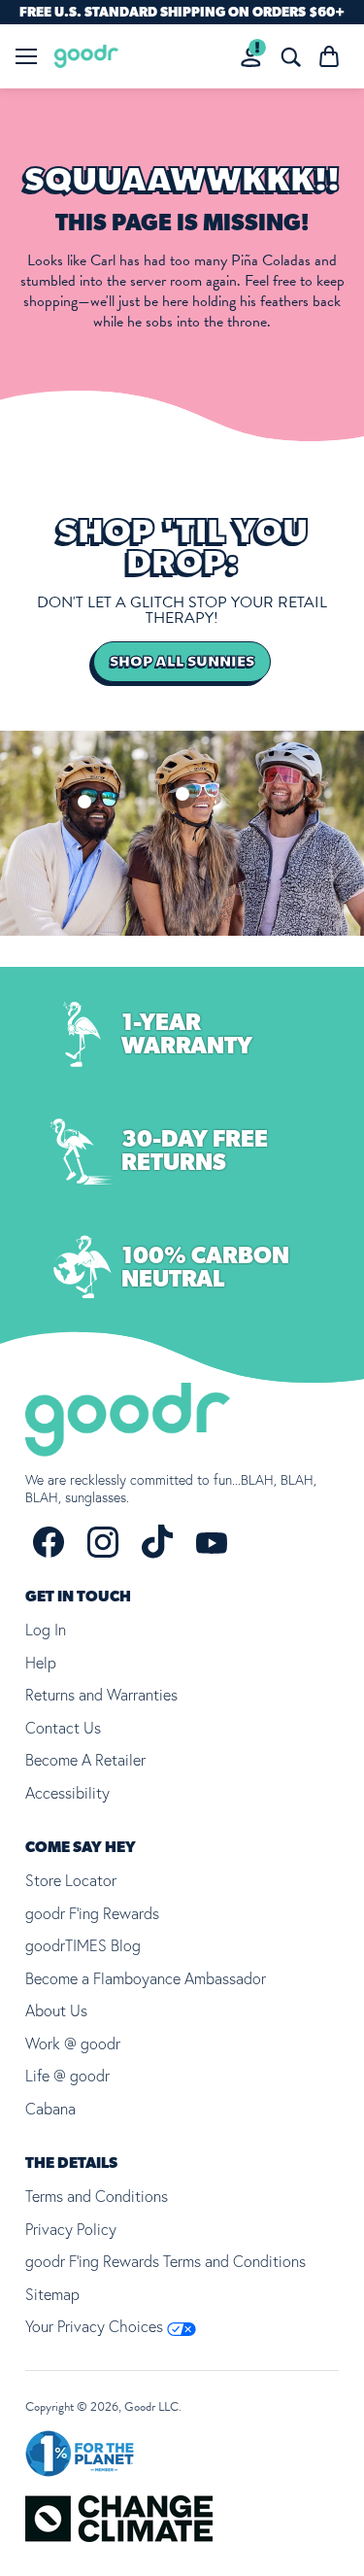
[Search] (290, 56)
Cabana (50, 2109)
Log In (46, 1630)
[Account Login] (251, 57)
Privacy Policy (71, 2229)
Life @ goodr (67, 2076)
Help (41, 1663)
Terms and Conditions (97, 2196)
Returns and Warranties (101, 1695)
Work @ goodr (73, 2044)
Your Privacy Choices (96, 2326)
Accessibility (67, 1793)
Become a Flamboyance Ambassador (146, 1978)
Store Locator (71, 1880)
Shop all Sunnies (182, 662)
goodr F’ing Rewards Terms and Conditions (165, 2261)
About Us (56, 2010)
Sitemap (52, 2294)
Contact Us (63, 1728)
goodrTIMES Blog (83, 1945)
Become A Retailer (85, 1760)
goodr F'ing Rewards (92, 1913)
